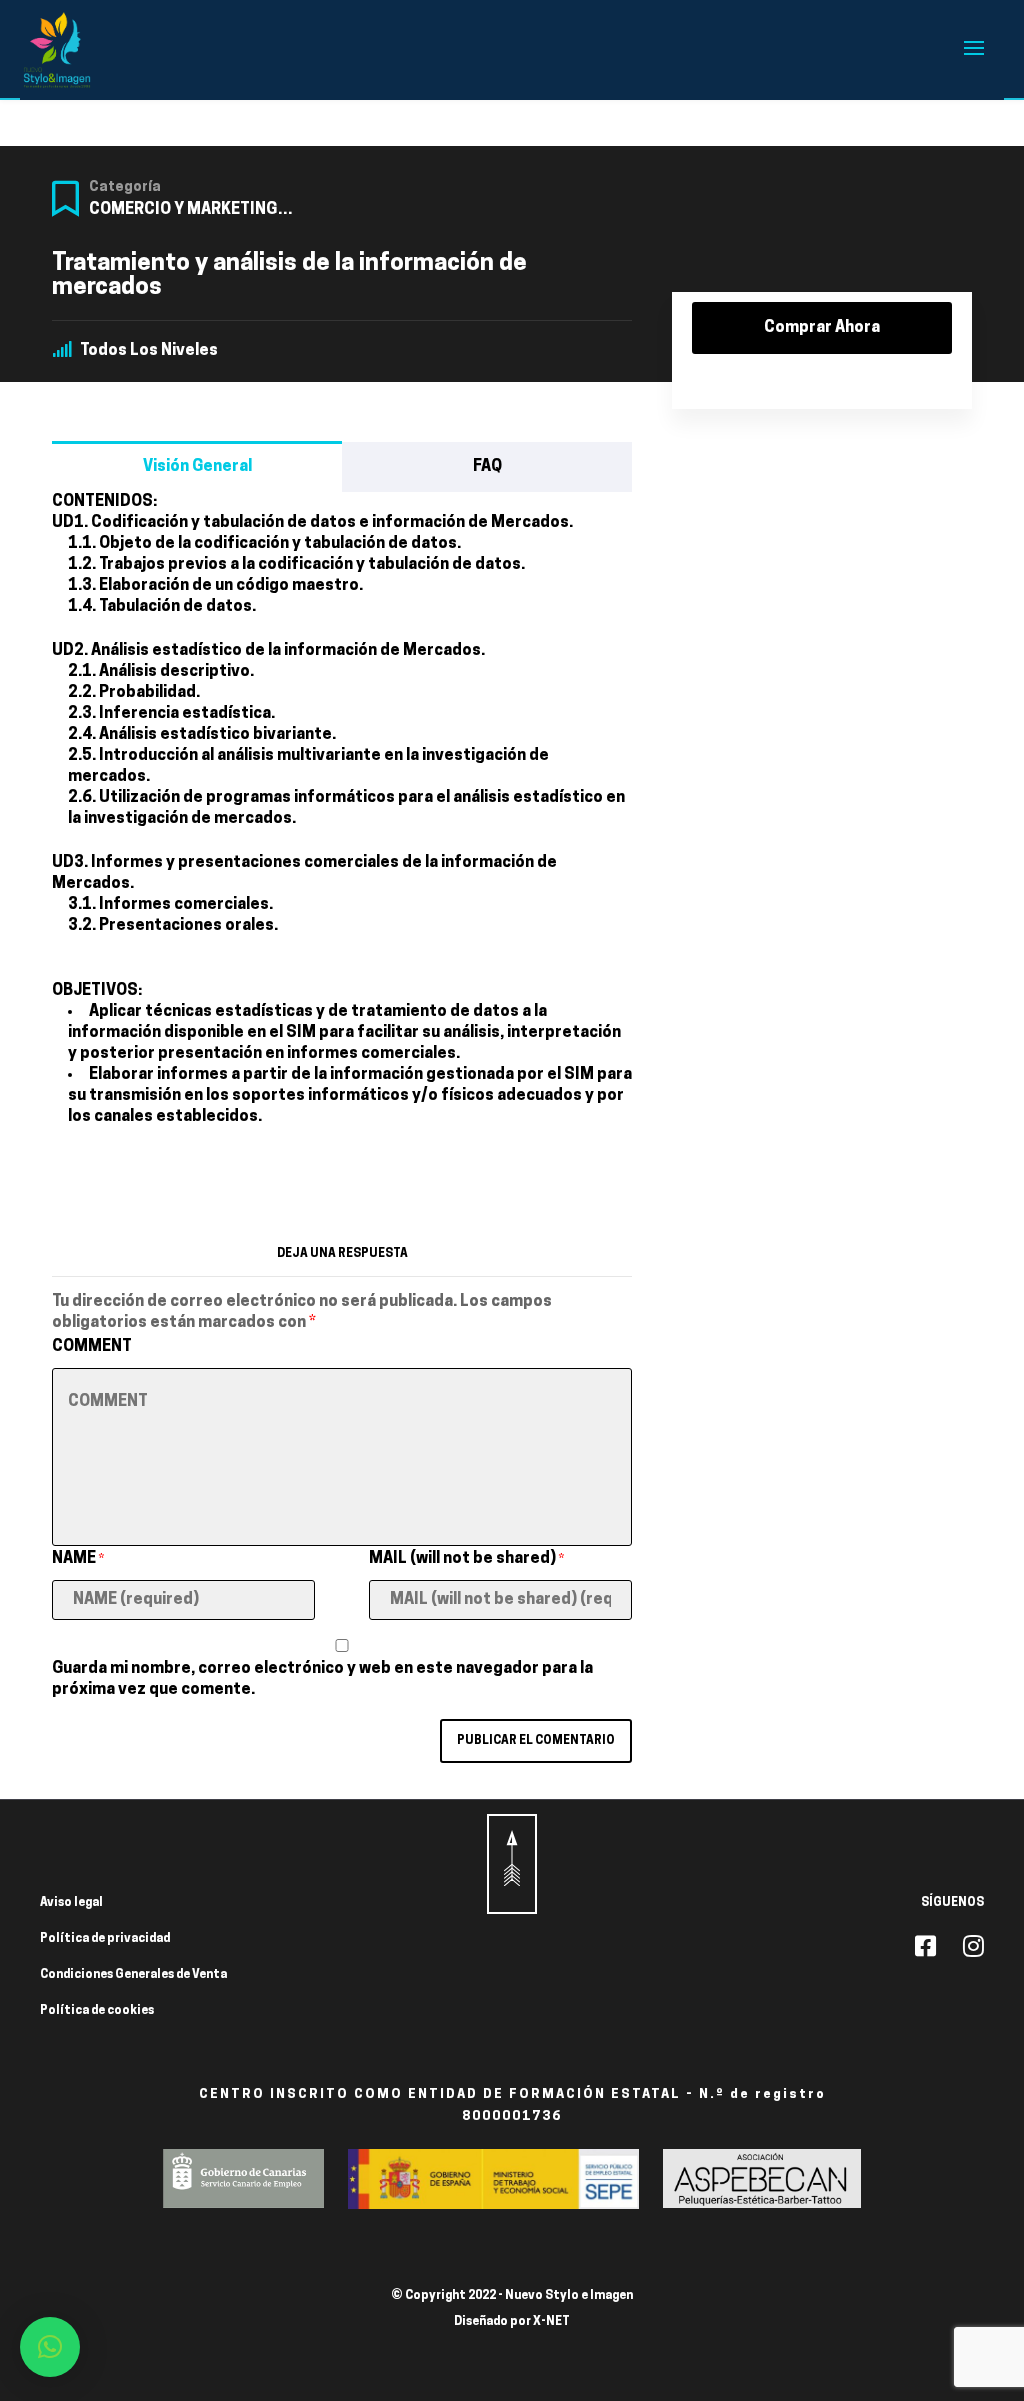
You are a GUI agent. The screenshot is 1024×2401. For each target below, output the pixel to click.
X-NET (551, 2322)
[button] (50, 2347)
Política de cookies (97, 2011)
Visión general (197, 467)
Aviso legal (71, 1903)
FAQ (487, 467)
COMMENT (92, 1347)
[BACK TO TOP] (512, 1864)
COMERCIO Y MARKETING (183, 210)
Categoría (125, 187)
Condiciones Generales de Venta (133, 1975)
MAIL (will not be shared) (466, 1559)
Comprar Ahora (822, 328)
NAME (78, 1559)
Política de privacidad (105, 1939)
